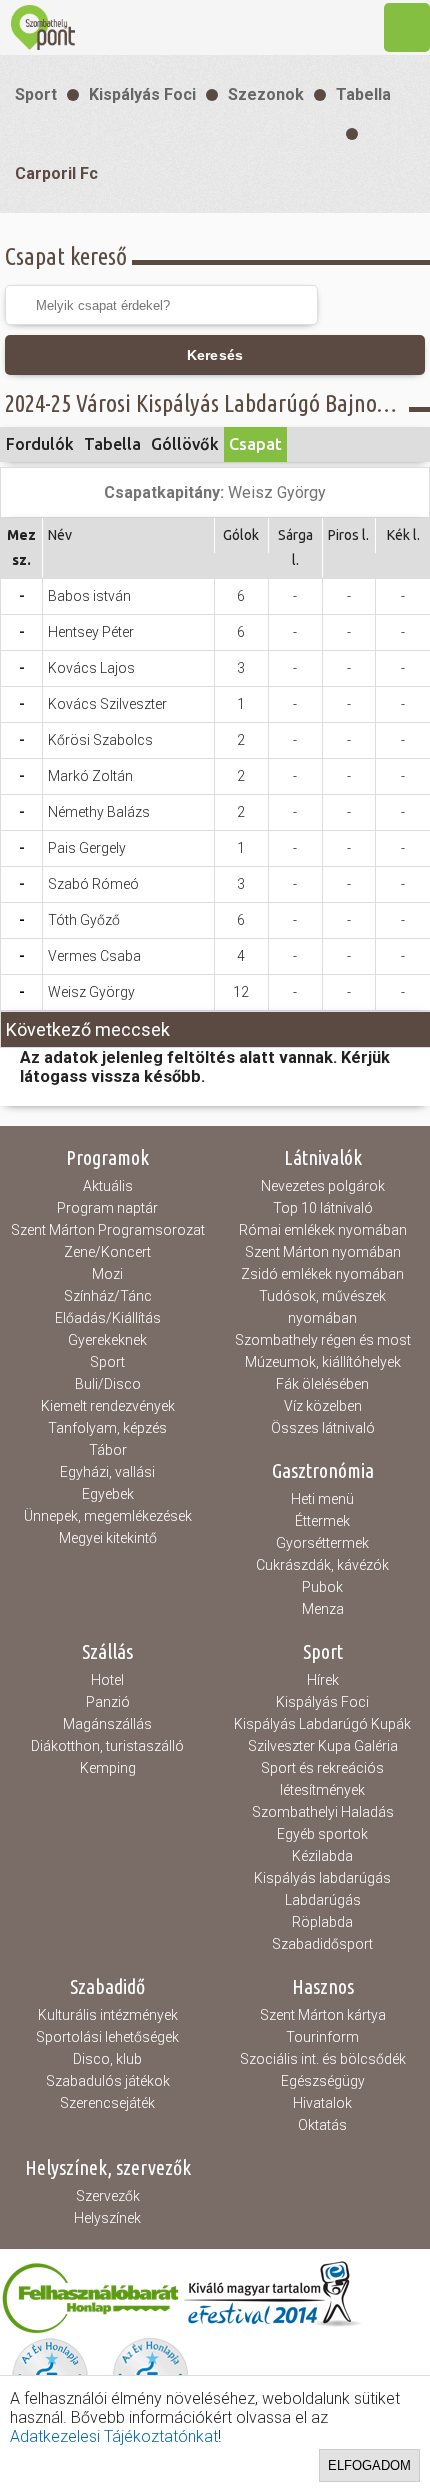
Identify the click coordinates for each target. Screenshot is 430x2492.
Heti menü (322, 1499)
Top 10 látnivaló (323, 1208)
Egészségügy (323, 2081)
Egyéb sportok (322, 1834)
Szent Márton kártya (323, 2015)
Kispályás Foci (142, 94)
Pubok (322, 1587)
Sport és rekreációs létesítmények (322, 1779)
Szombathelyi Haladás (323, 1812)
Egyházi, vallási (107, 1472)
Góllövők (185, 444)
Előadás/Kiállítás (108, 1318)
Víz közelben (323, 1406)
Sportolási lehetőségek (107, 2037)
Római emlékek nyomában (323, 1230)
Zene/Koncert (107, 1252)
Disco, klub (107, 2059)
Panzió (108, 1702)
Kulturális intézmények (108, 2015)
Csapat (255, 444)
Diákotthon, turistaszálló (107, 1746)
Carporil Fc (56, 173)
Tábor (108, 1450)
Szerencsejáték (107, 2103)
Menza (323, 1609)
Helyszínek (107, 2218)
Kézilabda (322, 1856)
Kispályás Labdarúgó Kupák (322, 1724)
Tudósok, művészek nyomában (322, 1307)
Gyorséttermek (322, 1543)
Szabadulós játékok (108, 2081)
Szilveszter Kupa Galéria (323, 1746)
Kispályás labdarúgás (322, 1878)
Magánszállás (107, 1724)
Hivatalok (322, 2103)
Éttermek (322, 1521)
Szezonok (266, 94)
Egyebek (108, 1494)
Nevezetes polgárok (323, 1186)
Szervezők (108, 2196)
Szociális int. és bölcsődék (323, 2059)
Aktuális (108, 1186)
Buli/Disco (108, 1384)
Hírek (323, 1680)
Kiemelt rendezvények (108, 1406)
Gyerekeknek (107, 1340)
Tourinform (322, 2037)
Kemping (108, 1768)
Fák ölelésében (322, 1384)
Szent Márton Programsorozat (108, 1230)
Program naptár (107, 1208)
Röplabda (322, 1922)
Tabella (363, 94)
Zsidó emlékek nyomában (322, 1274)
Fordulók (40, 444)
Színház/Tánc (108, 1296)
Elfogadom (369, 2465)
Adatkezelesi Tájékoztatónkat (114, 2436)
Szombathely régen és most (323, 1340)
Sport (36, 94)
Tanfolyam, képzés (107, 1428)
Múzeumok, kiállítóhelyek (323, 1362)
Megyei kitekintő (108, 1538)
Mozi (107, 1274)
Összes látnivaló (323, 1428)
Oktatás (322, 2125)
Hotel (107, 1680)
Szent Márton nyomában (323, 1252)
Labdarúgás (323, 1900)
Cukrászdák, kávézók (322, 1565)
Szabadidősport (322, 1944)
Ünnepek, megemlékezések (108, 1516)
